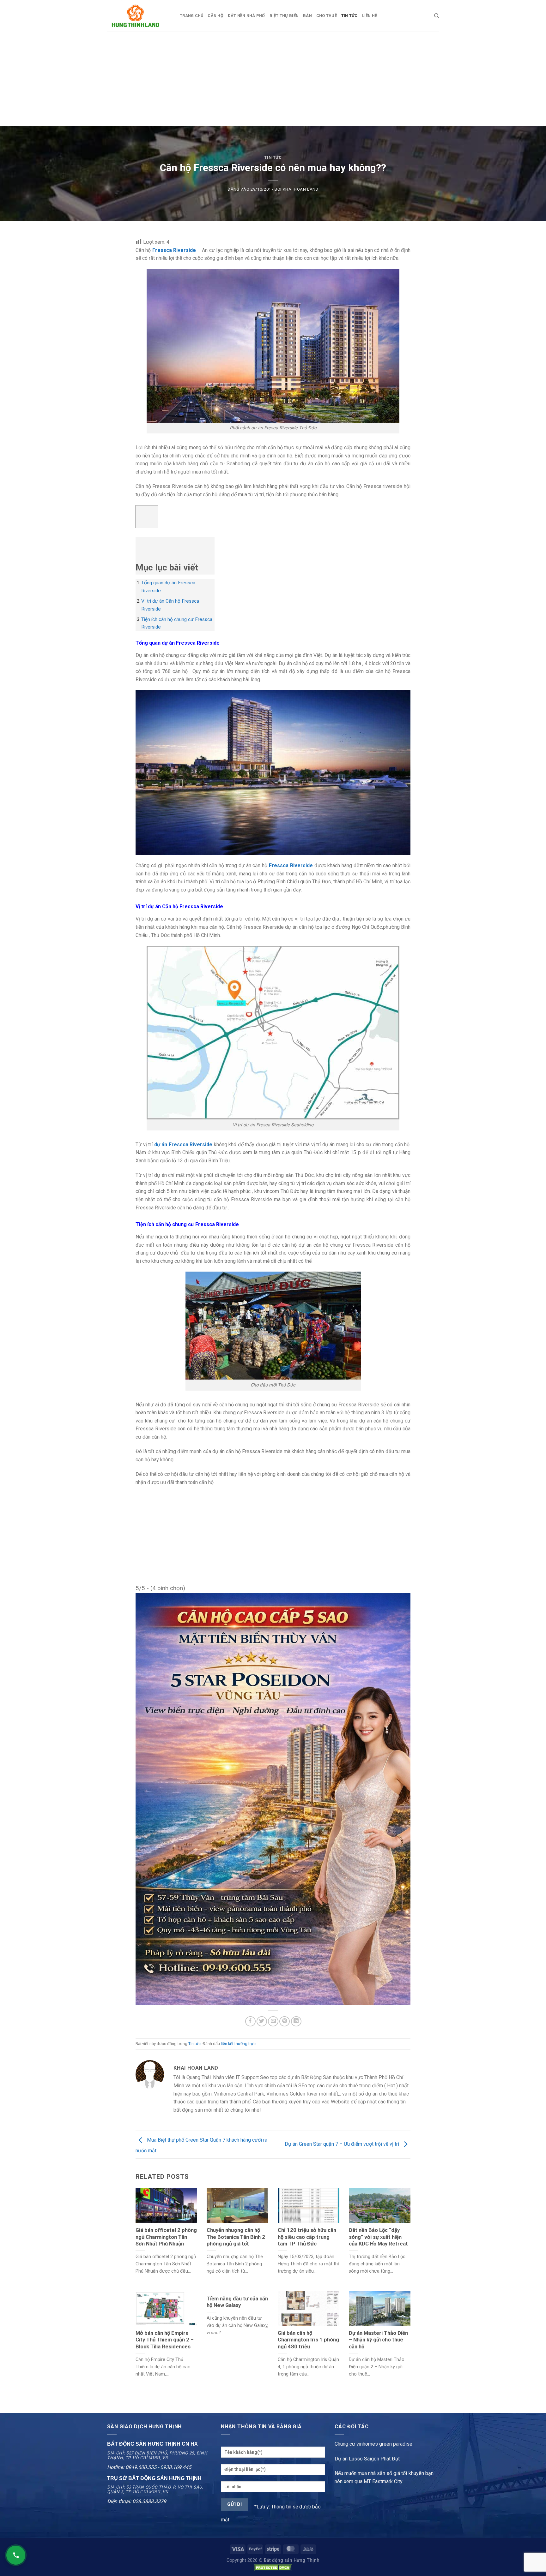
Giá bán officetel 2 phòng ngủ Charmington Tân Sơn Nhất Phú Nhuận (166, 2237)
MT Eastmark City (383, 2481)
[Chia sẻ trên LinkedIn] (296, 2021)
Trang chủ (191, 16)
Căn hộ (215, 16)
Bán (307, 16)
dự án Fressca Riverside (183, 1145)
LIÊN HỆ (370, 16)
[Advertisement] (273, 79)
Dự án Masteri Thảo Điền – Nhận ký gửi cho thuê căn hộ (378, 2340)
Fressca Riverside (174, 250)
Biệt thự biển (284, 16)
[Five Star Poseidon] (273, 1799)
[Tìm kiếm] (437, 16)
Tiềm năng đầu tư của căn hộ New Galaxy (237, 2302)
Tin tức (273, 157)
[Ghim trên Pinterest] (285, 2021)
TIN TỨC (349, 16)
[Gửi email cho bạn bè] (273, 2021)
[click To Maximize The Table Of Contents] (147, 517)
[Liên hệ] (16, 2555)
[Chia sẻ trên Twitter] (262, 2021)
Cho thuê (327, 16)
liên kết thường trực (238, 2044)
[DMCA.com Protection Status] (273, 2568)
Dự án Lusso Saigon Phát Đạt (367, 2459)
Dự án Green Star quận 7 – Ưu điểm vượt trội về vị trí (343, 2144)
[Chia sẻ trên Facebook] (250, 2021)
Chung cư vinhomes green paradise (373, 2444)
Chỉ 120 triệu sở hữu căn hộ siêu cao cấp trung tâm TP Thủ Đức (307, 2237)
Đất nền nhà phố (246, 16)
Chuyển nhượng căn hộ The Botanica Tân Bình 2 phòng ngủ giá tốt (236, 2237)
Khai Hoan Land (301, 189)
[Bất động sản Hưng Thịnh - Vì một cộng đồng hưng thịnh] (139, 16)
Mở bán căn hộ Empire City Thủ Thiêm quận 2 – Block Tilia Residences (165, 2340)
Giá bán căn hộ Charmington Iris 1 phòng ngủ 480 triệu (308, 2340)
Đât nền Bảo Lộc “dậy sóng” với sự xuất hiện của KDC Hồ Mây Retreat (378, 2237)
